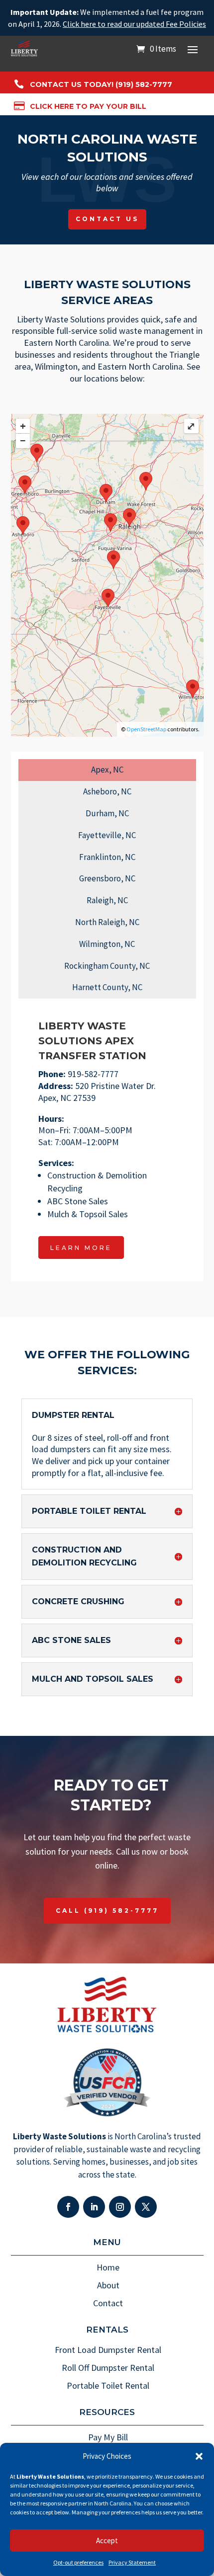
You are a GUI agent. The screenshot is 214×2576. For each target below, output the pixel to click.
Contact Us (107, 219)
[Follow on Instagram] (120, 2207)
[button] (199, 2456)
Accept (107, 2540)
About (108, 2285)
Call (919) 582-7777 (107, 1911)
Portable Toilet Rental (108, 2385)
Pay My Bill (108, 2437)
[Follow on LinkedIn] (94, 2207)
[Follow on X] (146, 2207)
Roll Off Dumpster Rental (108, 2368)
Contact (108, 2303)
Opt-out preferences (78, 2562)
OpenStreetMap (146, 729)
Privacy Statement (132, 2562)
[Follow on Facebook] (68, 2207)
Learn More (81, 1248)
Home (108, 2267)
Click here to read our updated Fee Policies (134, 24)
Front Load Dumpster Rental (108, 2350)
